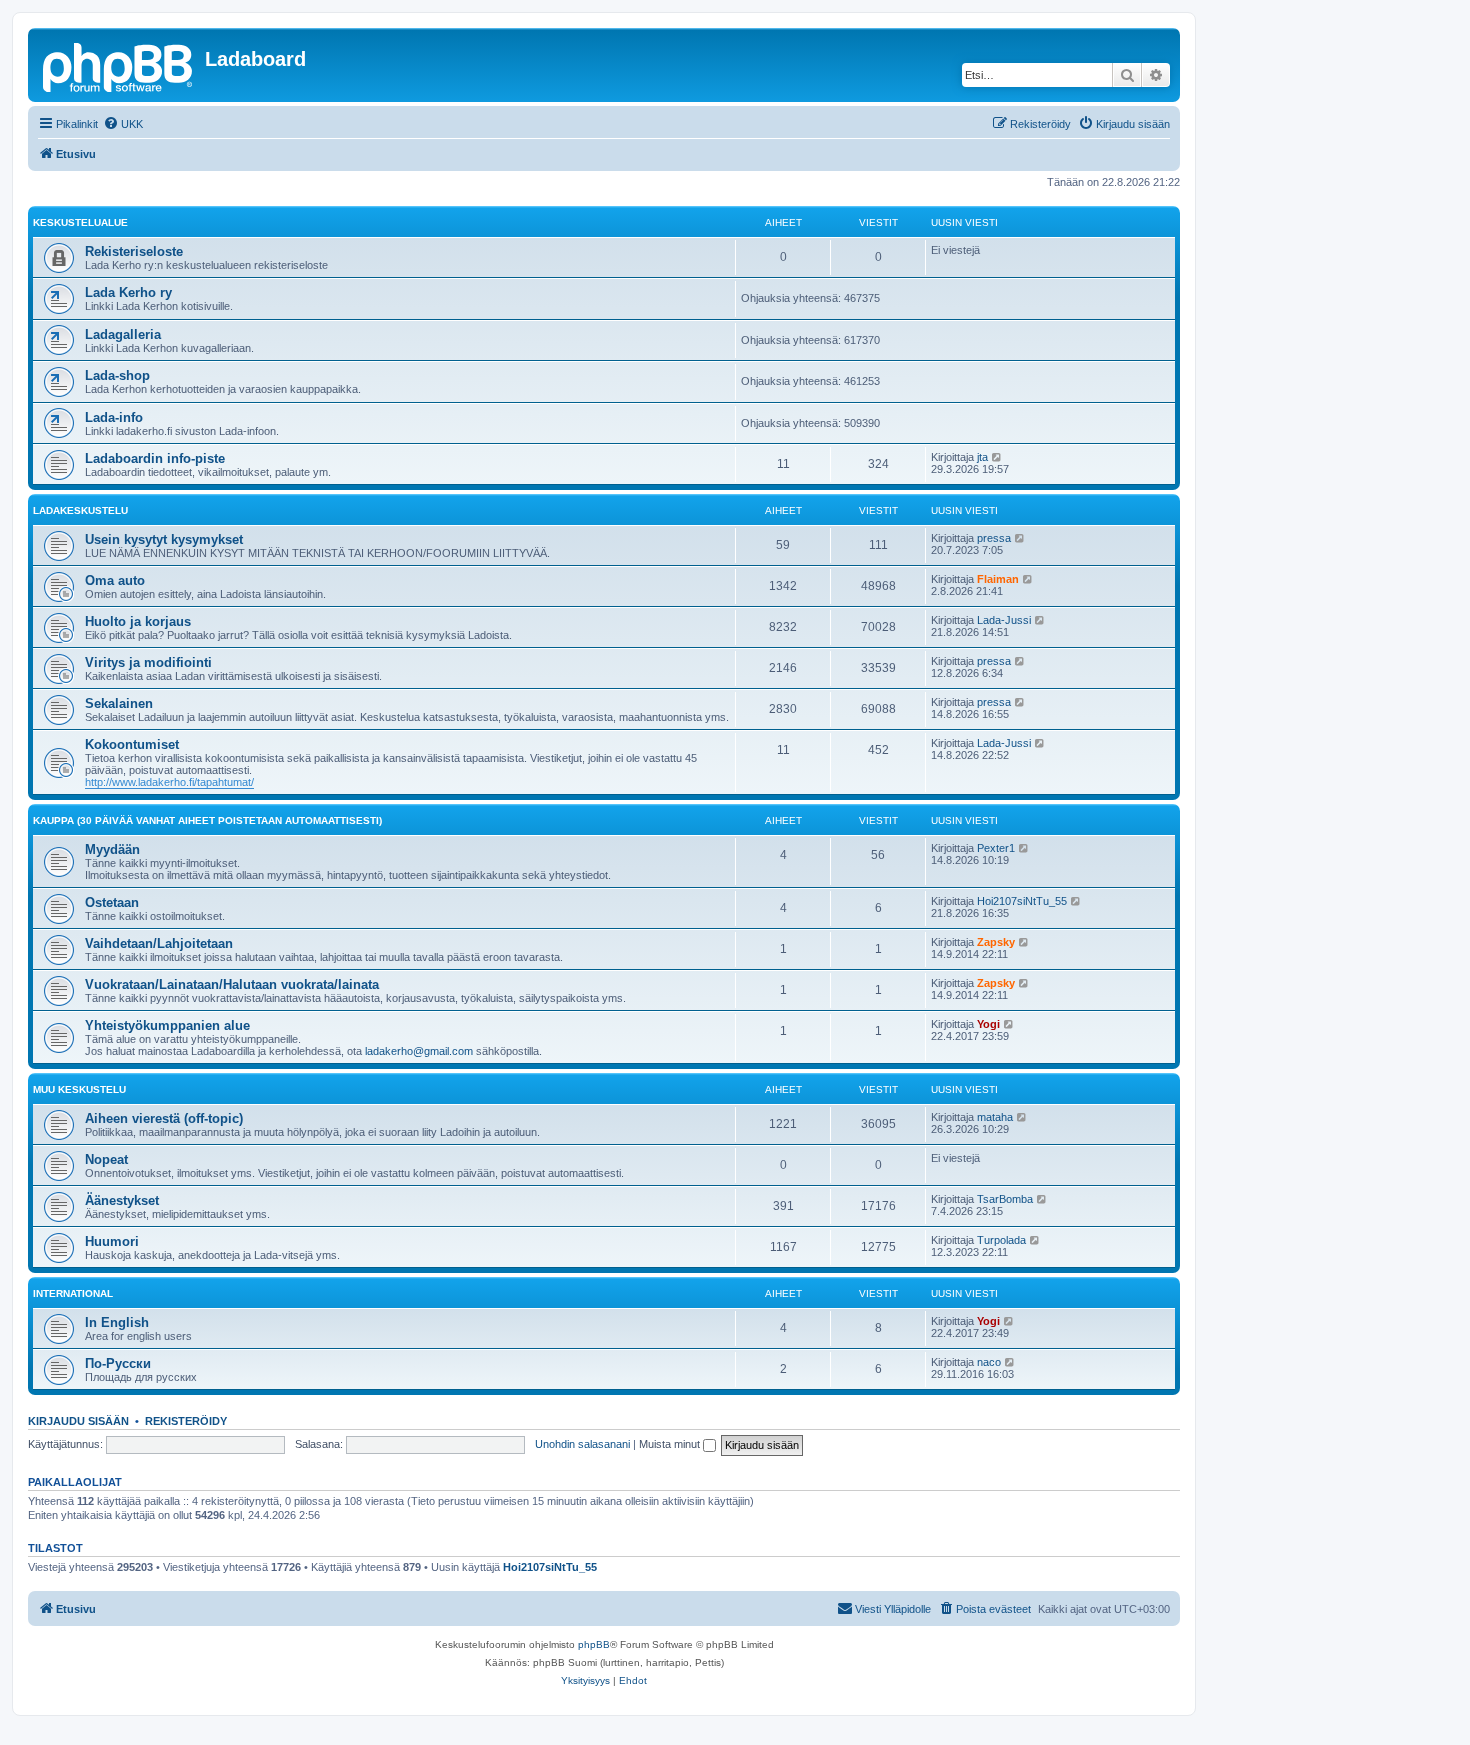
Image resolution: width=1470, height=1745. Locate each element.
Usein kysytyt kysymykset (164, 539)
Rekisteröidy (186, 1421)
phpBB (594, 1644)
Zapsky (996, 942)
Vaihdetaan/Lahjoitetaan (159, 943)
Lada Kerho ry (128, 292)
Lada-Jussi (1004, 620)
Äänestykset (122, 1200)
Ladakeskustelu (80, 510)
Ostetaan (112, 902)
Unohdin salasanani (582, 1444)
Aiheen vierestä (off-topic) (164, 1118)
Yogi (988, 1024)
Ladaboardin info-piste (155, 458)
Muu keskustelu (79, 1089)
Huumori (112, 1241)
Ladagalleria (123, 334)
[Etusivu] (119, 65)
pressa (994, 538)
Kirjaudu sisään (78, 1421)
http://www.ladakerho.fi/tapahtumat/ (169, 782)
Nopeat (106, 1159)
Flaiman (998, 579)
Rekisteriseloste (134, 251)
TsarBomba (1005, 1199)
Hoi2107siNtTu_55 (1022, 901)
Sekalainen (119, 703)
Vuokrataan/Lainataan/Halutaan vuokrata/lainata (232, 984)
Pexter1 (996, 848)
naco (989, 1362)
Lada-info (114, 417)
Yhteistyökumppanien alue (167, 1025)
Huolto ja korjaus (138, 621)
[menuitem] (123, 124)
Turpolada (1001, 1240)
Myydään (112, 849)
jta (982, 457)
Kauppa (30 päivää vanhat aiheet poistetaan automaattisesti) (207, 820)
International (73, 1293)
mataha (995, 1117)
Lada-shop (117, 375)
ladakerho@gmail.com (419, 1051)
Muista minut (671, 1444)
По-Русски (118, 1363)
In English (117, 1322)
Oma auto (115, 580)
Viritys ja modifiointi (148, 662)
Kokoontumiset (132, 744)
